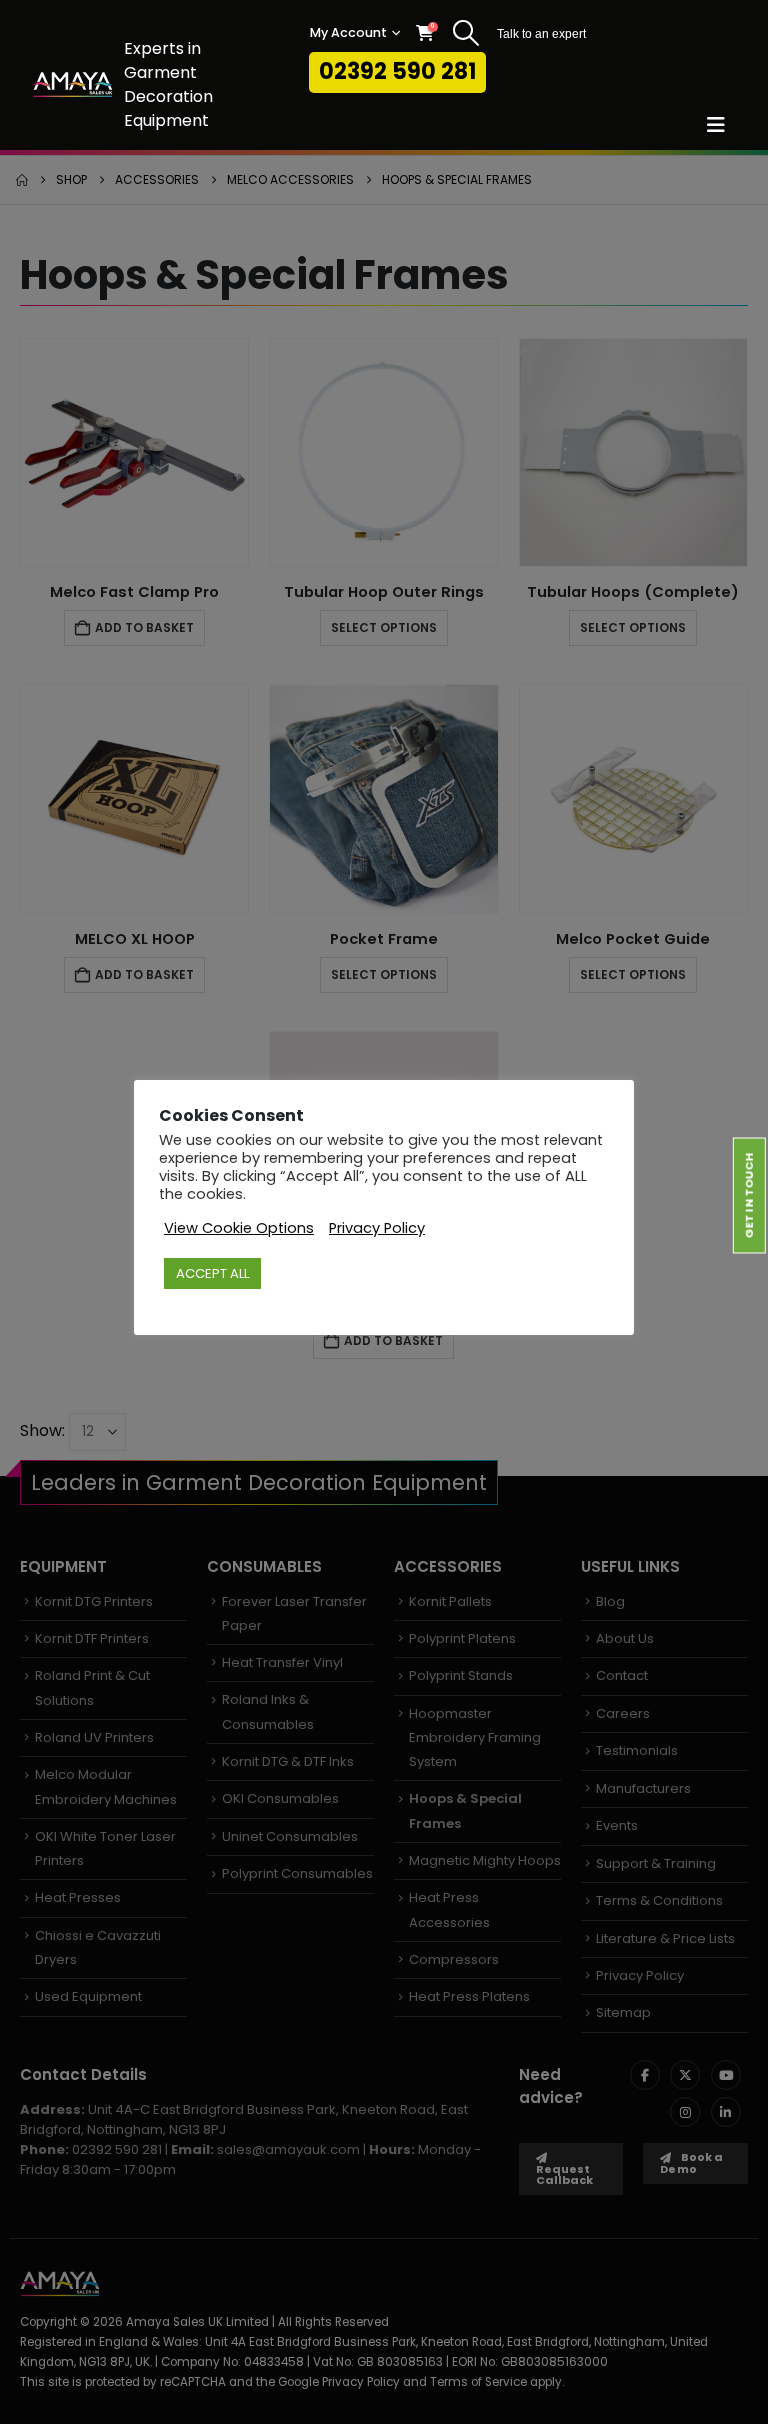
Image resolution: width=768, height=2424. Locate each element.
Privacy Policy (377, 1228)
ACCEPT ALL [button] (212, 1273)
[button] (465, 33)
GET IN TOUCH (749, 1196)
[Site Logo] (73, 84)
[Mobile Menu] (722, 125)
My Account (348, 32)
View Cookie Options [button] (239, 1228)
